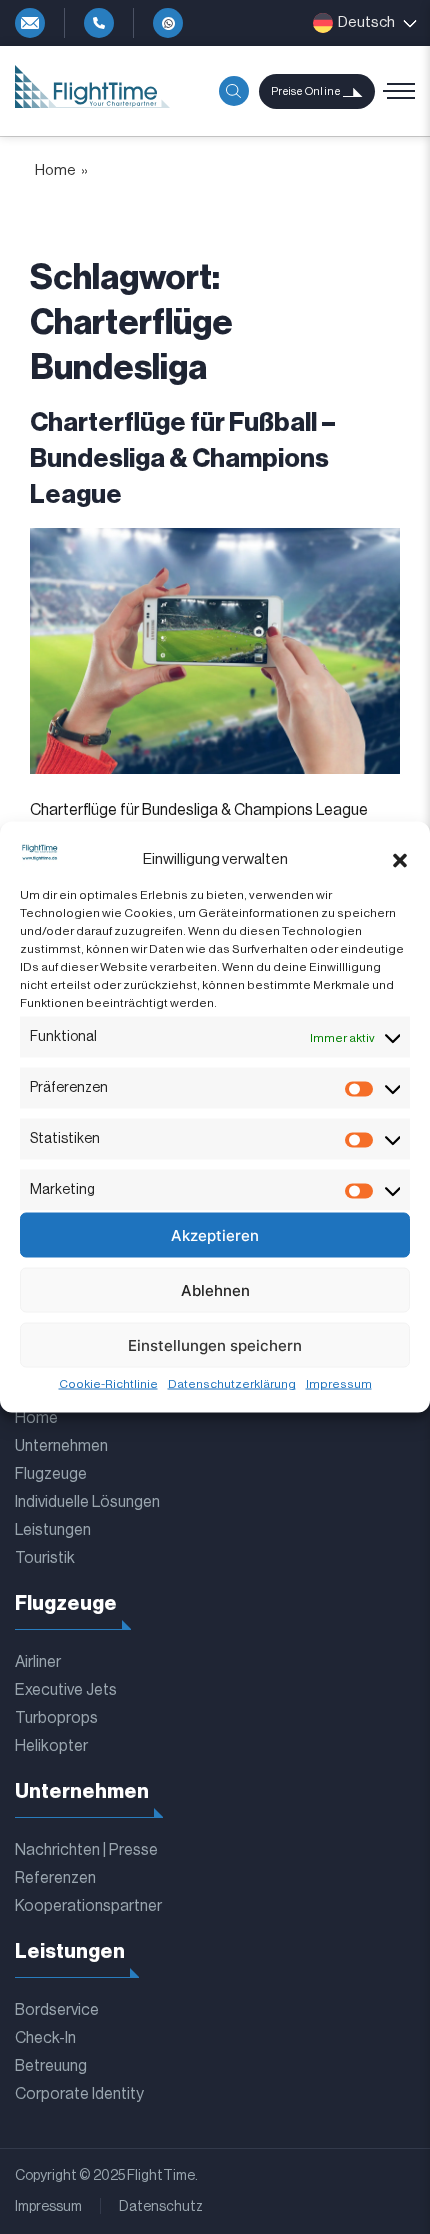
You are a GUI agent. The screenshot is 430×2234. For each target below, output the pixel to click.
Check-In (45, 2038)
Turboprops (56, 1718)
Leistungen (53, 1530)
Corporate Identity (79, 2094)
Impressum (339, 1384)
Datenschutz (161, 2207)
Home (55, 170)
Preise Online (305, 91)
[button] (400, 860)
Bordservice (57, 2010)
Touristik (45, 1558)
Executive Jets (66, 1690)
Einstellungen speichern (215, 1344)
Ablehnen (215, 1289)
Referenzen (55, 1878)
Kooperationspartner (88, 1906)
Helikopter (51, 1746)
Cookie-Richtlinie (108, 1384)
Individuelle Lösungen (87, 1502)
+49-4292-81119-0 (99, 23)
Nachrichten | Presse (86, 1850)
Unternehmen (61, 1446)
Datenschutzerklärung (232, 1384)
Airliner (38, 1662)
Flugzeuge (51, 1474)
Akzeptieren (215, 1234)
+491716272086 (168, 23)
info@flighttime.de (30, 23)
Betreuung (51, 2066)
